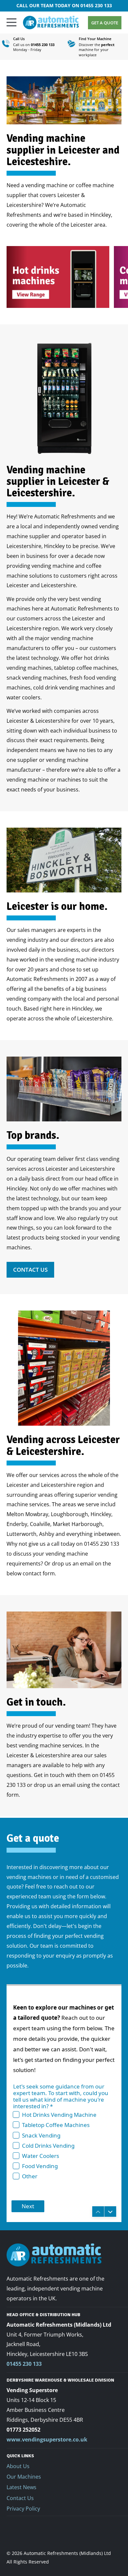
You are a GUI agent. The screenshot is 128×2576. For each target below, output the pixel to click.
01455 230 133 (96, 5)
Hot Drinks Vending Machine (59, 2115)
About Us (18, 2466)
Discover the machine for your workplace (97, 50)
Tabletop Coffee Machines (56, 2125)
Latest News (21, 2487)
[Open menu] (11, 22)
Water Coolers (41, 2156)
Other (30, 2176)
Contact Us (30, 1270)
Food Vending (40, 2166)
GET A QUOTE (105, 23)
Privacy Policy (23, 2509)
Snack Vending (41, 2135)
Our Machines (24, 2477)
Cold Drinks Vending (48, 2146)
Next (28, 2206)
